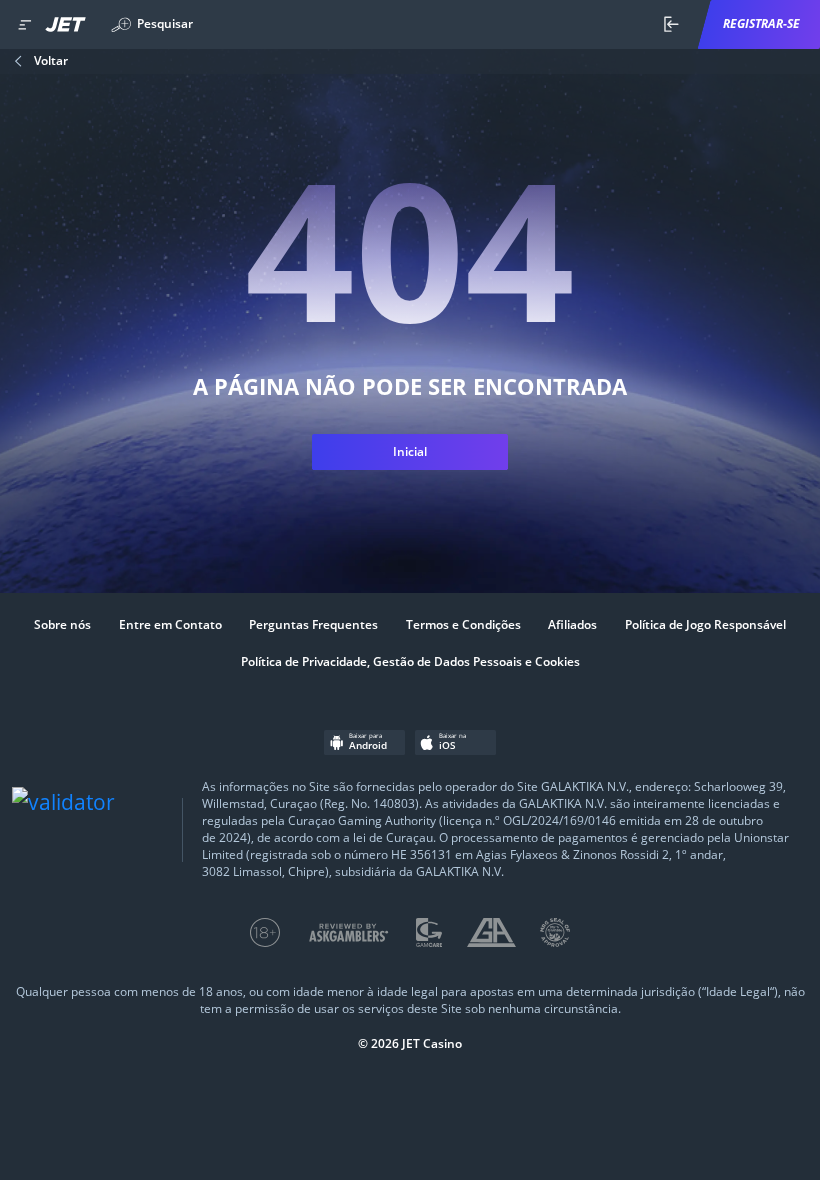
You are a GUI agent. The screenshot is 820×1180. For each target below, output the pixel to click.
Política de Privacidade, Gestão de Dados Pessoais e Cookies (410, 662)
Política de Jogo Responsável (705, 625)
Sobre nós (62, 625)
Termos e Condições (463, 625)
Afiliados (572, 625)
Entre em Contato (170, 625)
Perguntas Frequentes (313, 625)
